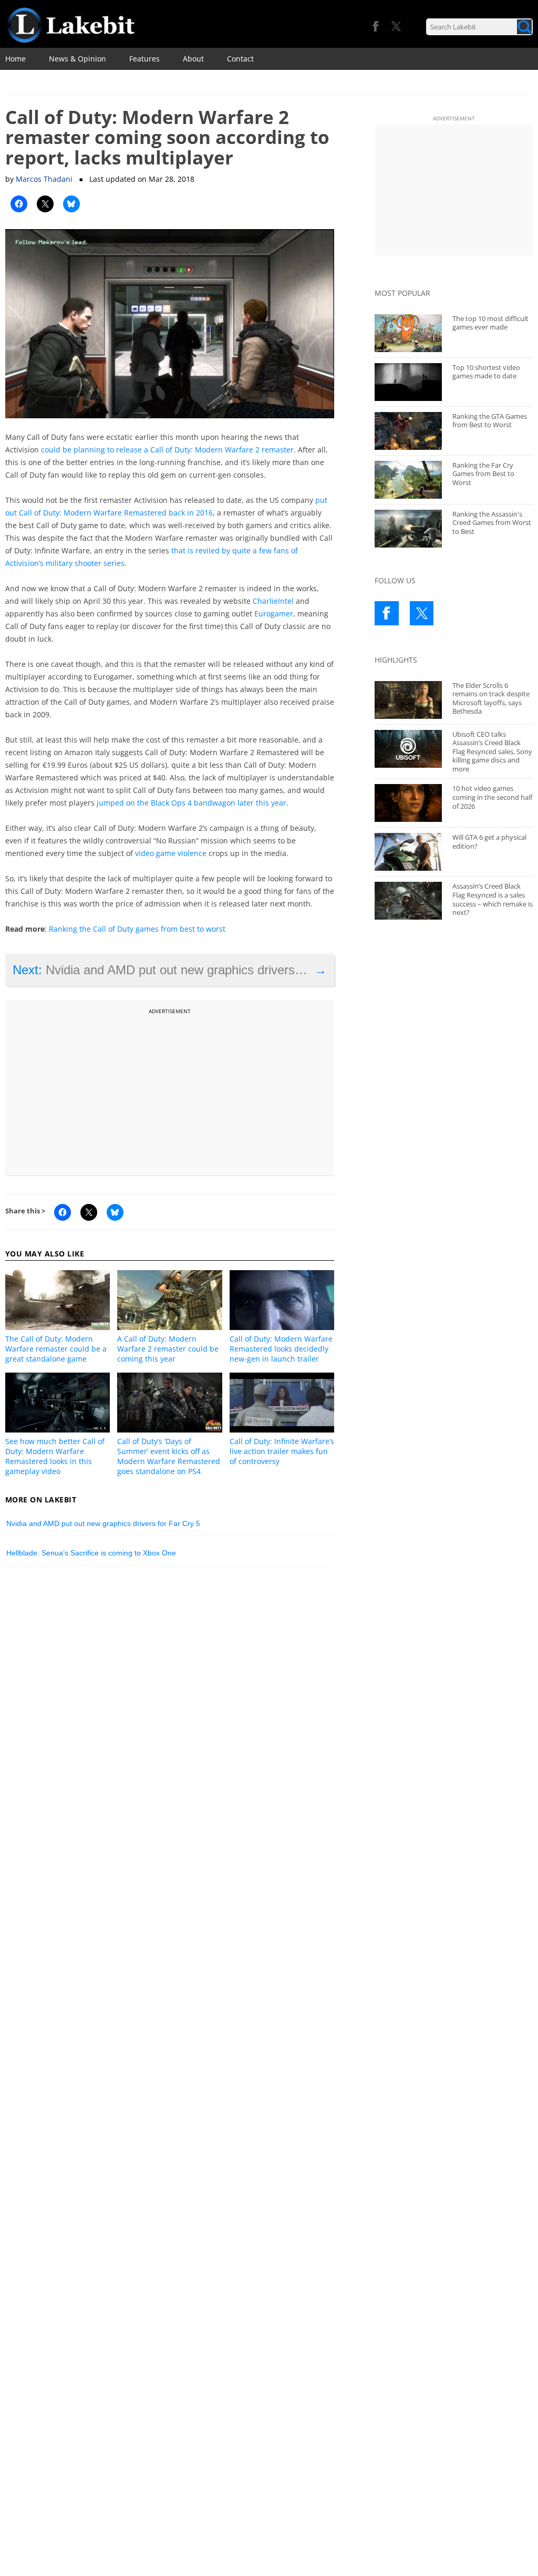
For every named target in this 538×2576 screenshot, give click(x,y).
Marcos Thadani (44, 179)
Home (15, 59)
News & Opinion (77, 59)
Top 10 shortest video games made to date (486, 372)
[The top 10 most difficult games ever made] (408, 333)
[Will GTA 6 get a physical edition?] (408, 852)
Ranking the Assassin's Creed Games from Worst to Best (492, 523)
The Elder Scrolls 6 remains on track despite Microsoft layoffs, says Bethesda (491, 698)
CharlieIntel (273, 601)
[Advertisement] (170, 1091)
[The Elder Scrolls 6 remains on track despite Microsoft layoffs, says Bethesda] (408, 700)
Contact (240, 59)
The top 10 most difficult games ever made (490, 323)
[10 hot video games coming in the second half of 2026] (408, 803)
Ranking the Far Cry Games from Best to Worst (483, 474)
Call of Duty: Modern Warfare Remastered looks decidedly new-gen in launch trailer (281, 1349)
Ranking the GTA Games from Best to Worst (490, 421)
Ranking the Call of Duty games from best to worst (137, 929)
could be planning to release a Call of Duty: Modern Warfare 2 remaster (167, 450)
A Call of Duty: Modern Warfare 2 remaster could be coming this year (168, 1349)
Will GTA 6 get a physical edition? (489, 842)
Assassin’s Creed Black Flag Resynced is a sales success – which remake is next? (493, 899)
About (193, 59)
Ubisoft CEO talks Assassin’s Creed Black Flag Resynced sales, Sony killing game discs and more (492, 751)
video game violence (171, 853)
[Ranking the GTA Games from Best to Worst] (408, 431)
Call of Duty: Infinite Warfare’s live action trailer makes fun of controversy (282, 1451)
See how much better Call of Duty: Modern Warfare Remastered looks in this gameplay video (55, 1456)
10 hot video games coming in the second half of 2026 (492, 797)
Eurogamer (274, 614)
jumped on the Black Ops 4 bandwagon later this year (192, 803)
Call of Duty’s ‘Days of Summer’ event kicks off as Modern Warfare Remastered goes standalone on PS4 (169, 1456)
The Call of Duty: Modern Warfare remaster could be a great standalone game (56, 1349)
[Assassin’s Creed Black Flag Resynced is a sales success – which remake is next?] (408, 901)
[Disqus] (170, 1719)
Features (144, 59)
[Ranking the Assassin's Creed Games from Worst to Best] (408, 529)
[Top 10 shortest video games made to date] (408, 382)
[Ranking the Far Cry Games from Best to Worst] (408, 480)
